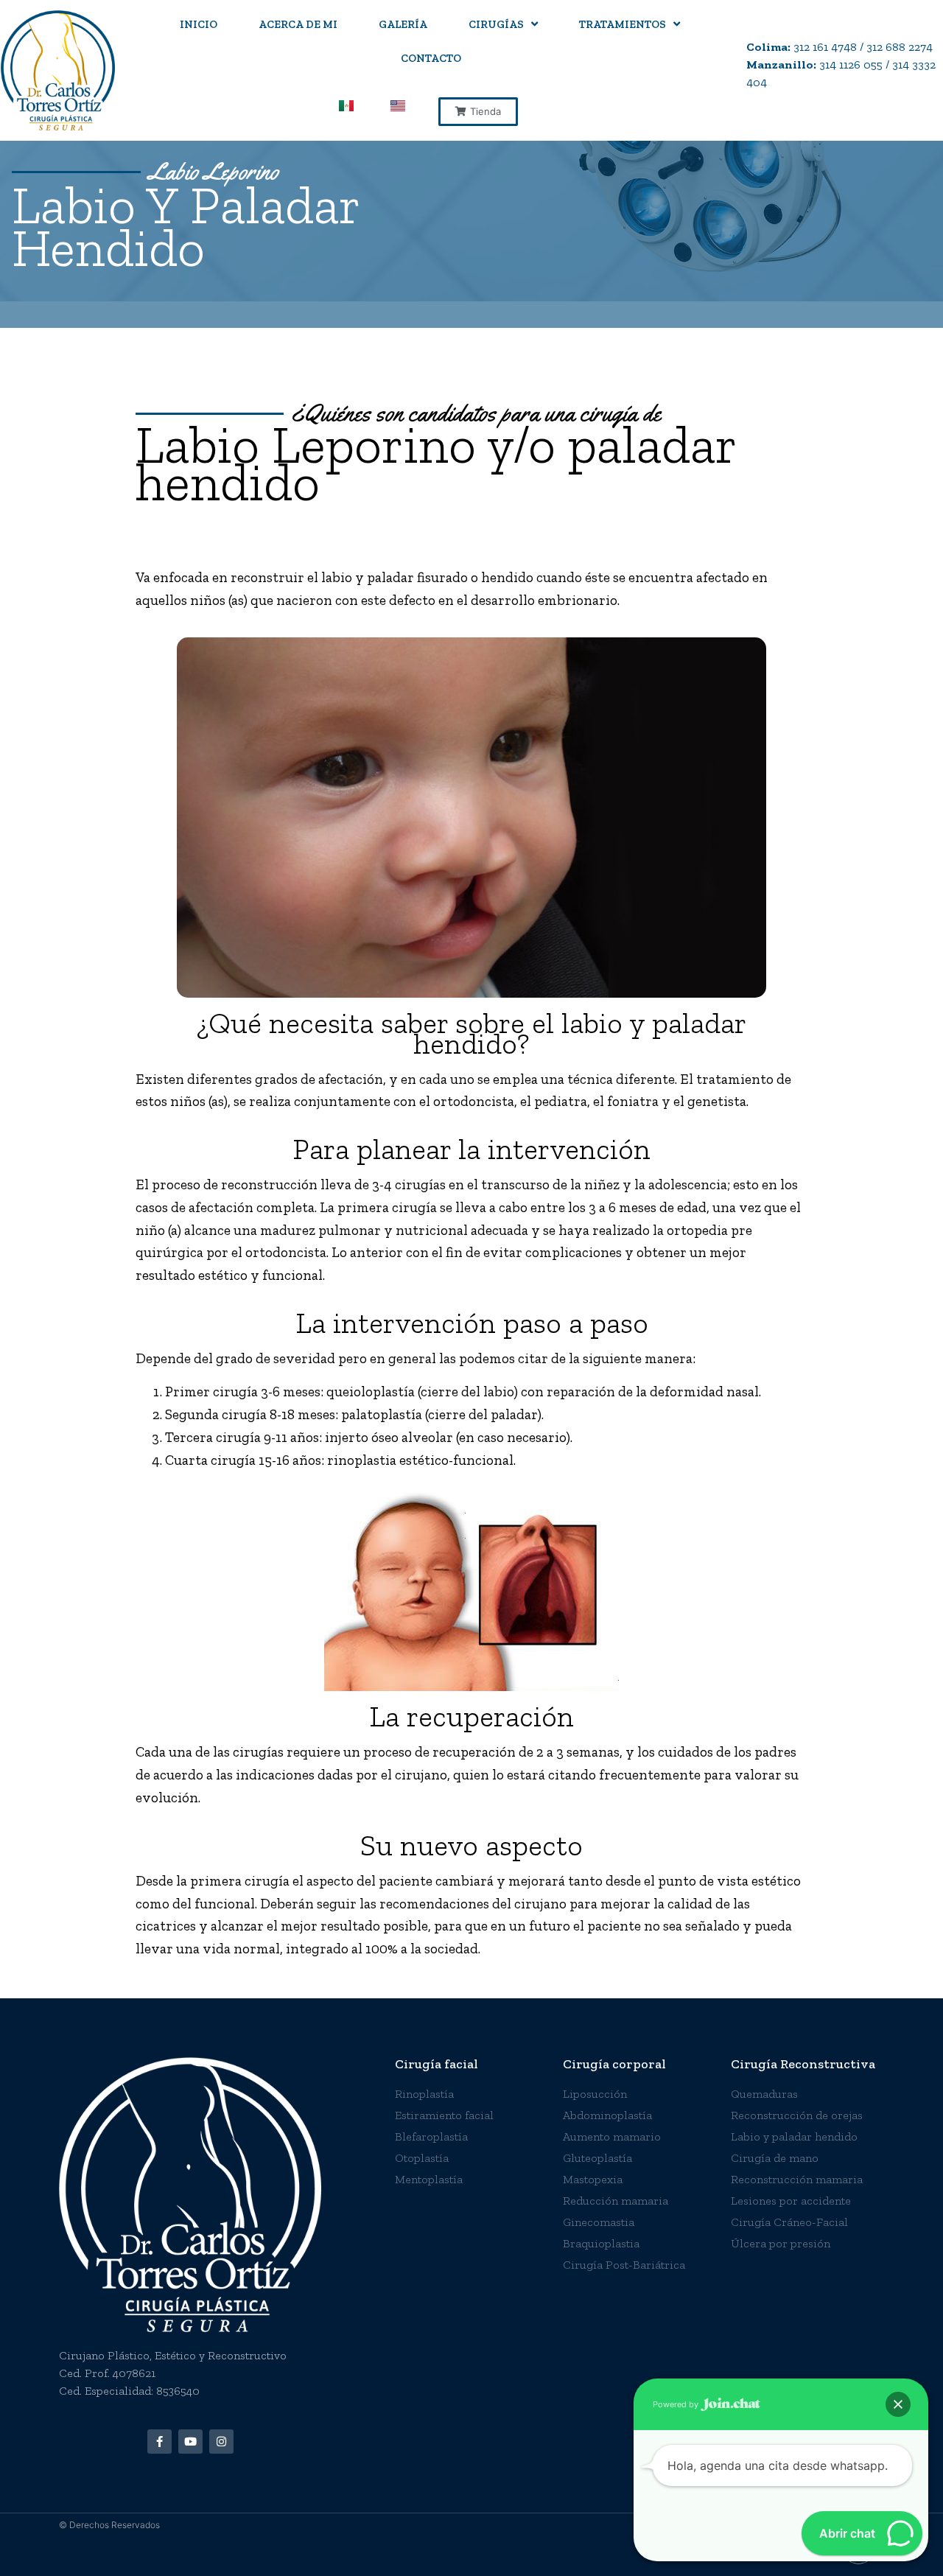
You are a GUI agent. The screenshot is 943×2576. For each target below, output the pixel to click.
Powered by (677, 2404)
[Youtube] (190, 2442)
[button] (478, 112)
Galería (403, 24)
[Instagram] (221, 2442)
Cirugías (496, 24)
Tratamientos (623, 24)
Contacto (431, 58)
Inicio (199, 24)
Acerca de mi (298, 24)
